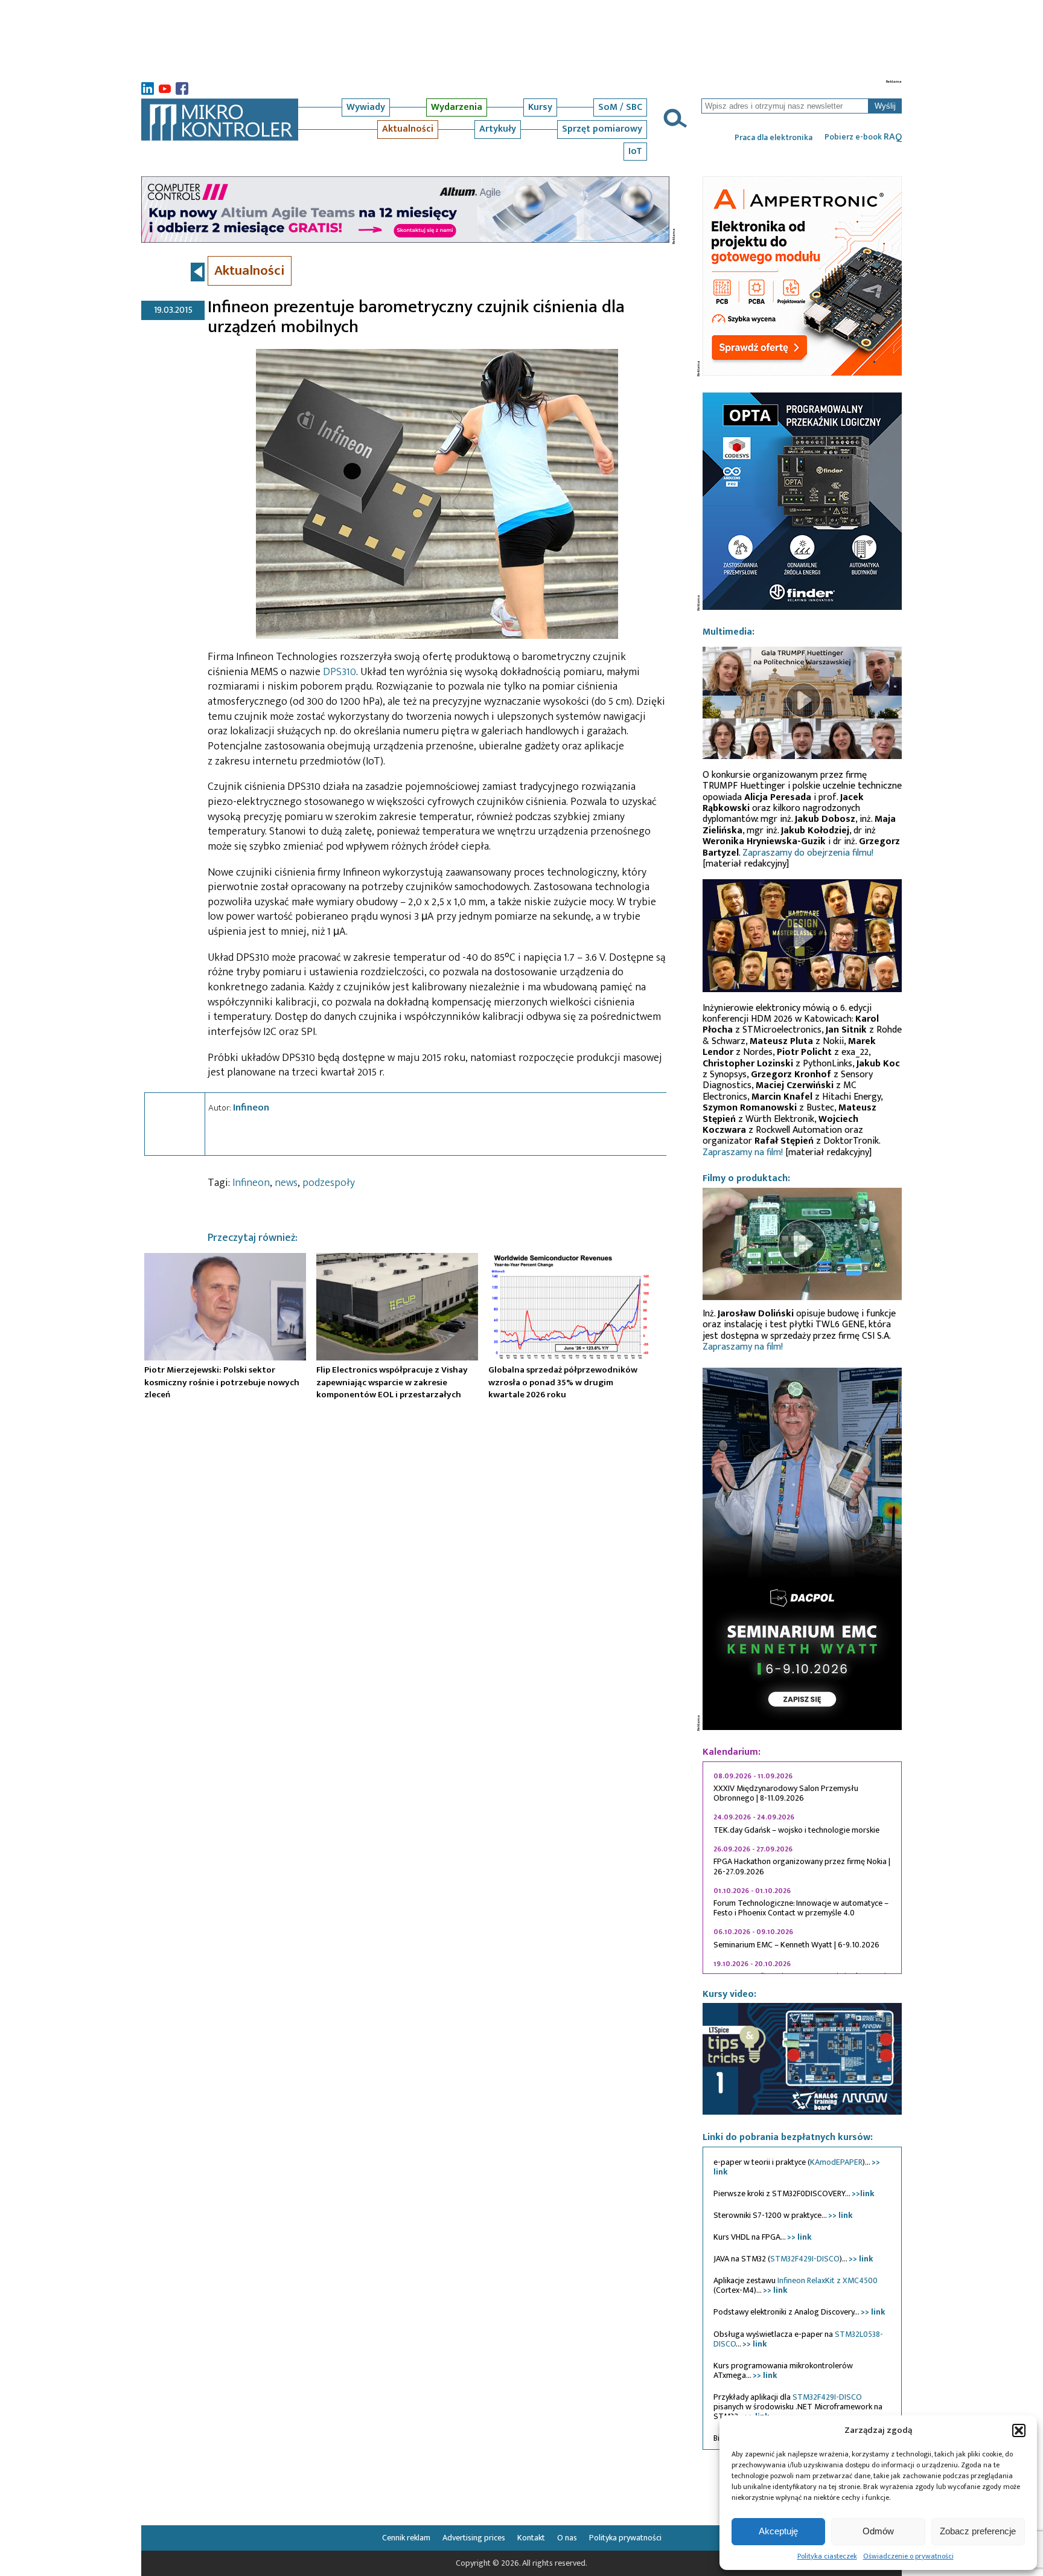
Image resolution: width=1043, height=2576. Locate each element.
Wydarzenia (457, 107)
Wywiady (366, 107)
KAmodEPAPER (836, 2162)
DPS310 (340, 672)
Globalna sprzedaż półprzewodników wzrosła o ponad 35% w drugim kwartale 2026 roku (563, 1382)
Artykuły (498, 129)
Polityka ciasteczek (827, 2556)
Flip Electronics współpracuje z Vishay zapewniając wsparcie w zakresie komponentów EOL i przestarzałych (392, 1382)
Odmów (878, 2531)
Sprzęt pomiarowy (602, 129)
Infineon (251, 1107)
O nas (567, 2538)
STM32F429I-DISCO (805, 2259)
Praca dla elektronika (773, 138)
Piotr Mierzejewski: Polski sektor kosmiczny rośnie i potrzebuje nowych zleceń (222, 1382)
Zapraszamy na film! (743, 1152)
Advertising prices (474, 2538)
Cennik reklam (406, 2538)
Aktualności (408, 129)
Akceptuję (778, 2531)
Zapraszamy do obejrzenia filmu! (808, 853)
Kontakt (531, 2538)
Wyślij (885, 106)
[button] (1019, 2430)
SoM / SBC (620, 107)
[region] (802, 1868)
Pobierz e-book (863, 137)
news (286, 1183)
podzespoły (329, 1183)
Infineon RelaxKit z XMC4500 (828, 2280)
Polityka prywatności (625, 2538)
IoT (635, 151)
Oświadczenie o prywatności (908, 2556)
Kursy (540, 107)
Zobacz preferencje (978, 2531)
